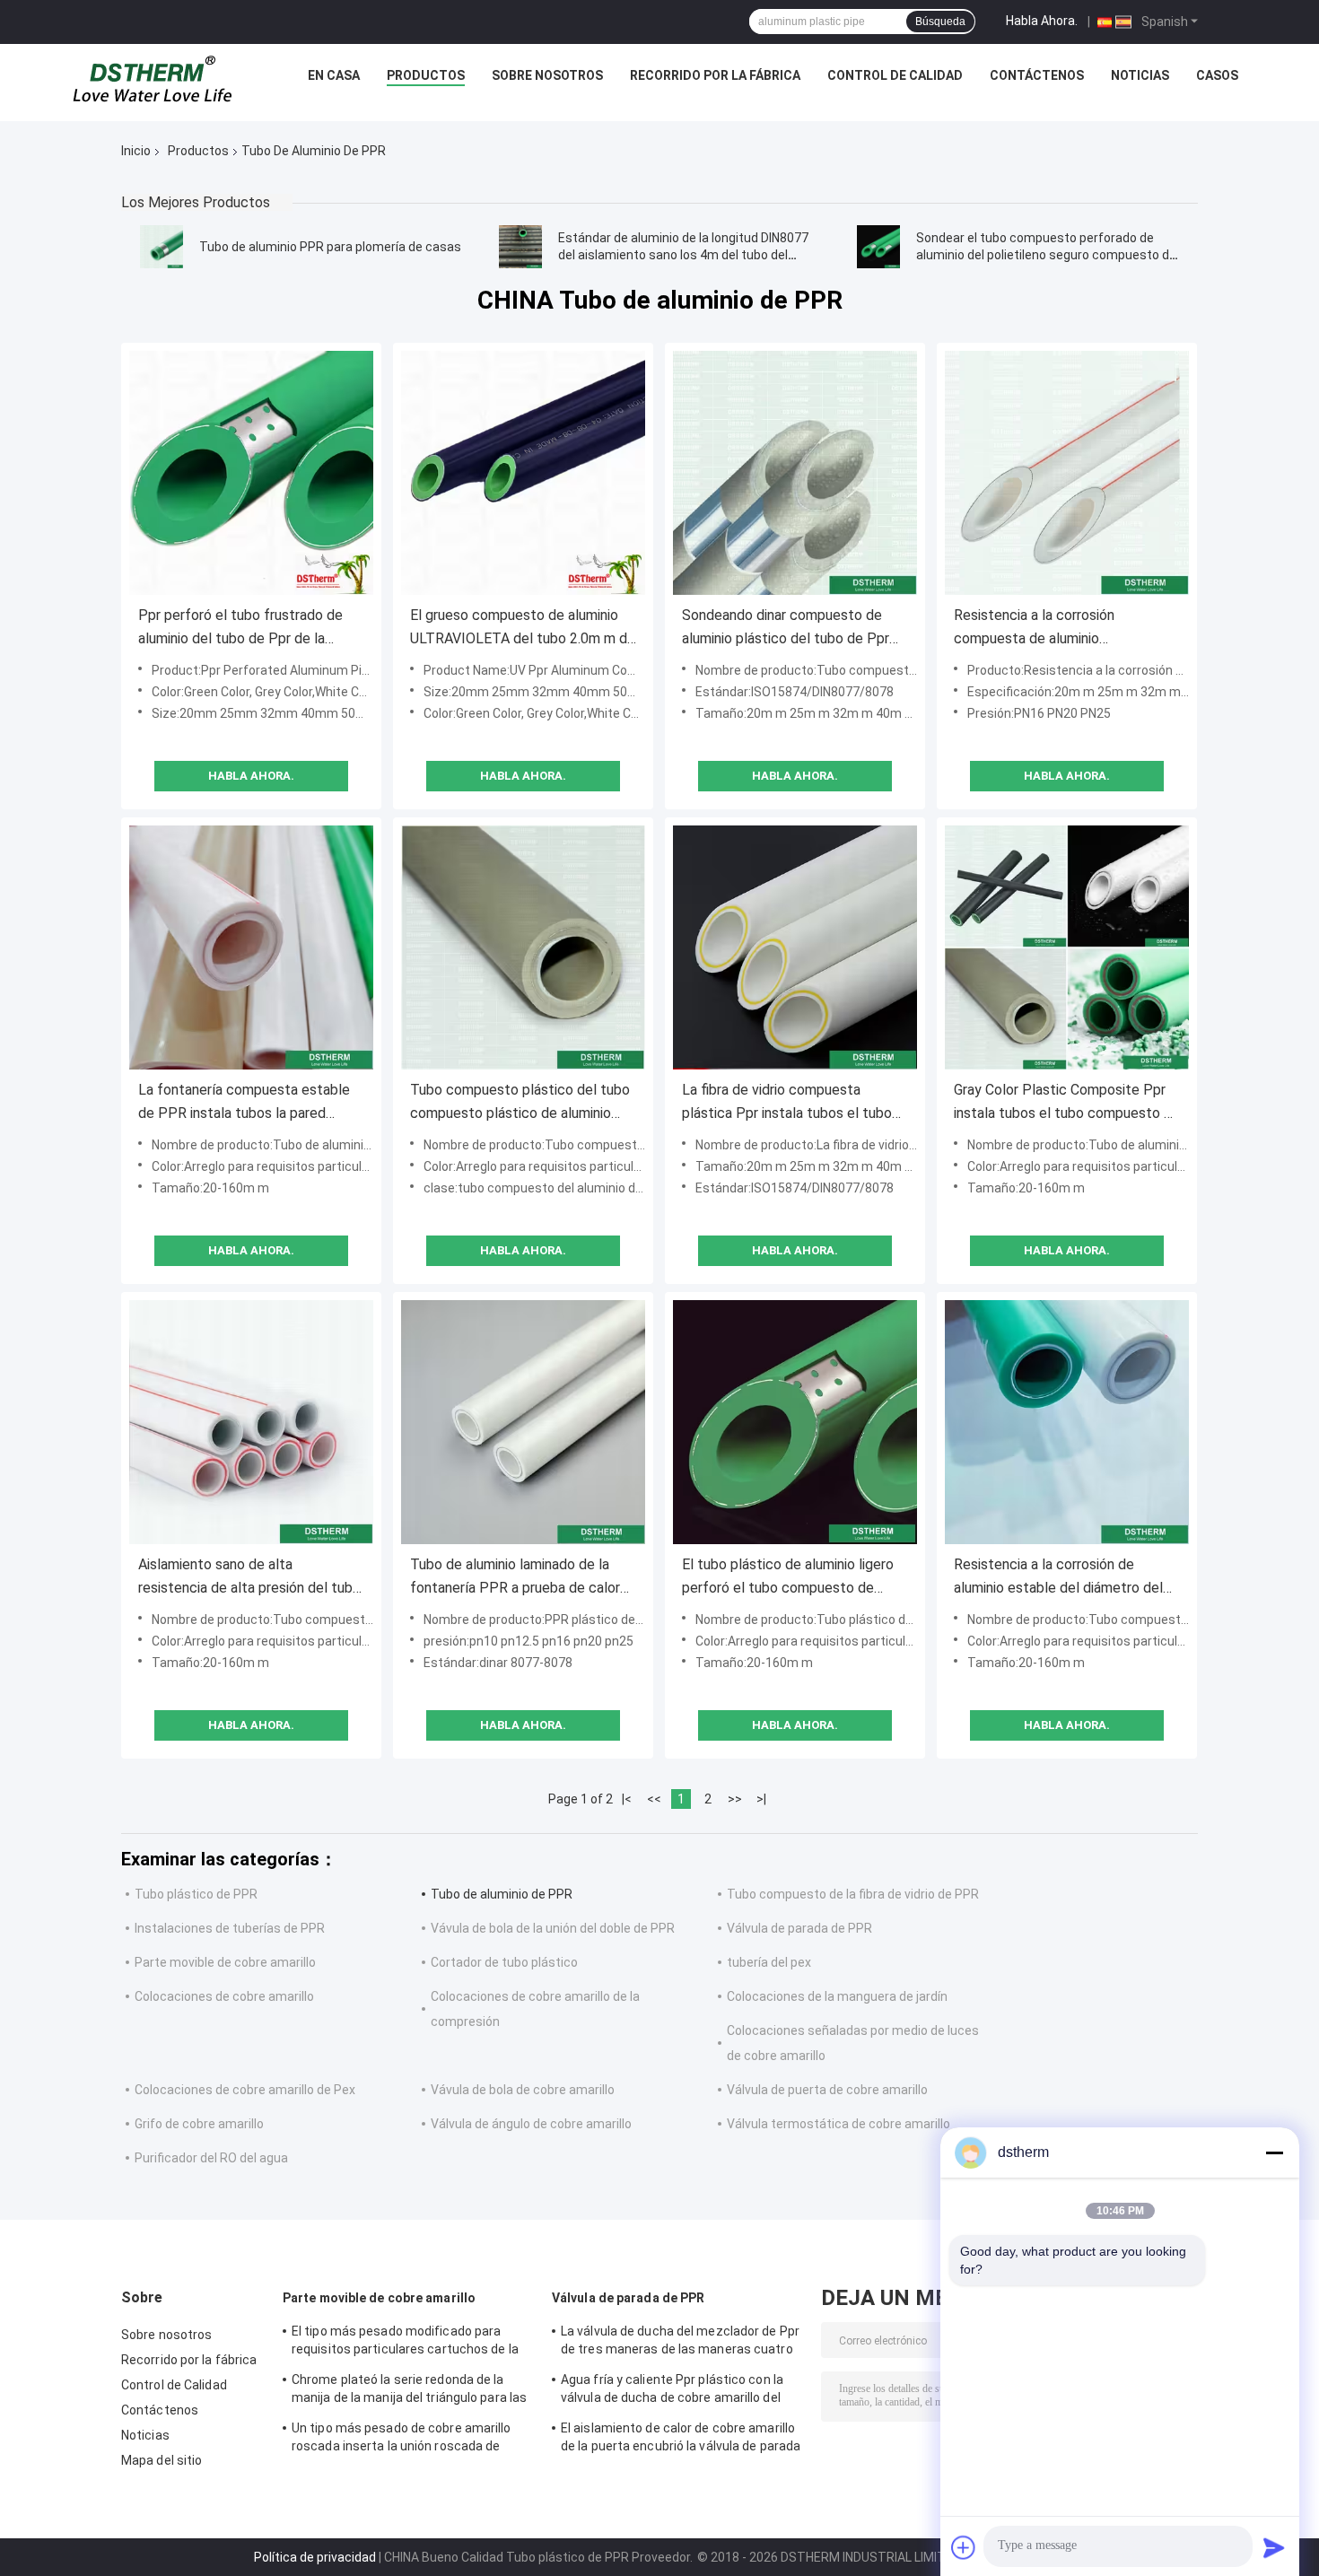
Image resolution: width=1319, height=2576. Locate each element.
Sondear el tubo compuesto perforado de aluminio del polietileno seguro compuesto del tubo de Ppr (1048, 255)
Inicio (136, 151)
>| (761, 1799)
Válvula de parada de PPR (799, 1928)
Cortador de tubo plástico (504, 1962)
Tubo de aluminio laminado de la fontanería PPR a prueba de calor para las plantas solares (515, 1578)
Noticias (1140, 75)
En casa (334, 75)
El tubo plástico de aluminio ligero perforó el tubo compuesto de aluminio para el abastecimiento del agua (793, 1578)
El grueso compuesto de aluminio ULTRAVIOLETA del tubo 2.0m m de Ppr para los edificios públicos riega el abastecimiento (523, 629)
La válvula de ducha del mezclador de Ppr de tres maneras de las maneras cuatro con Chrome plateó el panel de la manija (680, 2343)
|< (627, 1799)
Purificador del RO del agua (211, 2158)
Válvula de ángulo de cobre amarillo (531, 2124)
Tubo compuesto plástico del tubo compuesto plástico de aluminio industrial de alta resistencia (520, 1103)
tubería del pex (769, 1962)
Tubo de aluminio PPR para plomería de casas (330, 247)
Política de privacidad (315, 2557)
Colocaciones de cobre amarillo (224, 1996)
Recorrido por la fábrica (715, 75)
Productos (426, 75)
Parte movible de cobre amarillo (225, 1962)
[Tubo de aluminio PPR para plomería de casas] (162, 247)
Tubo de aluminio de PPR (502, 1894)
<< (654, 1799)
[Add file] (964, 2547)
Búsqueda (940, 22)
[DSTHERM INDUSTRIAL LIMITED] (153, 80)
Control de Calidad (895, 75)
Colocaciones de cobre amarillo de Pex (245, 2090)
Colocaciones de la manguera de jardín (837, 1996)
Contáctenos (1037, 75)
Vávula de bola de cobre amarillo (523, 2090)
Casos (1217, 75)
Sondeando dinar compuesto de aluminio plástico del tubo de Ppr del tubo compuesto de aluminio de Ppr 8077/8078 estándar (793, 629)
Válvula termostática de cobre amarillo (839, 2124)
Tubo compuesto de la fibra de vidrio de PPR (853, 1894)
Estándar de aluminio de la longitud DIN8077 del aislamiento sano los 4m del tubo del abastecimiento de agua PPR (683, 255)
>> (735, 1799)
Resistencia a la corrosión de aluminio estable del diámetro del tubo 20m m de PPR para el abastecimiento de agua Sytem (1058, 1578)
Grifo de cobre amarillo (199, 2124)
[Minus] (1274, 2152)
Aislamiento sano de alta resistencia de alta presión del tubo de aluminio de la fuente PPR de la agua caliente (249, 1578)
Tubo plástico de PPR (196, 1894)
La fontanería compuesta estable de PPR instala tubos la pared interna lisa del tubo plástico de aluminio (244, 1103)
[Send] (1274, 2547)
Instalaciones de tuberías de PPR (230, 1928)
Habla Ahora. (1042, 21)
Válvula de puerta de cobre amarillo (827, 2090)
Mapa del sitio (162, 2460)
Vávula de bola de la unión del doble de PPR (553, 1928)
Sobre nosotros (547, 75)
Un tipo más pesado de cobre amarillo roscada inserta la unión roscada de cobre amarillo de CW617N (402, 2440)
